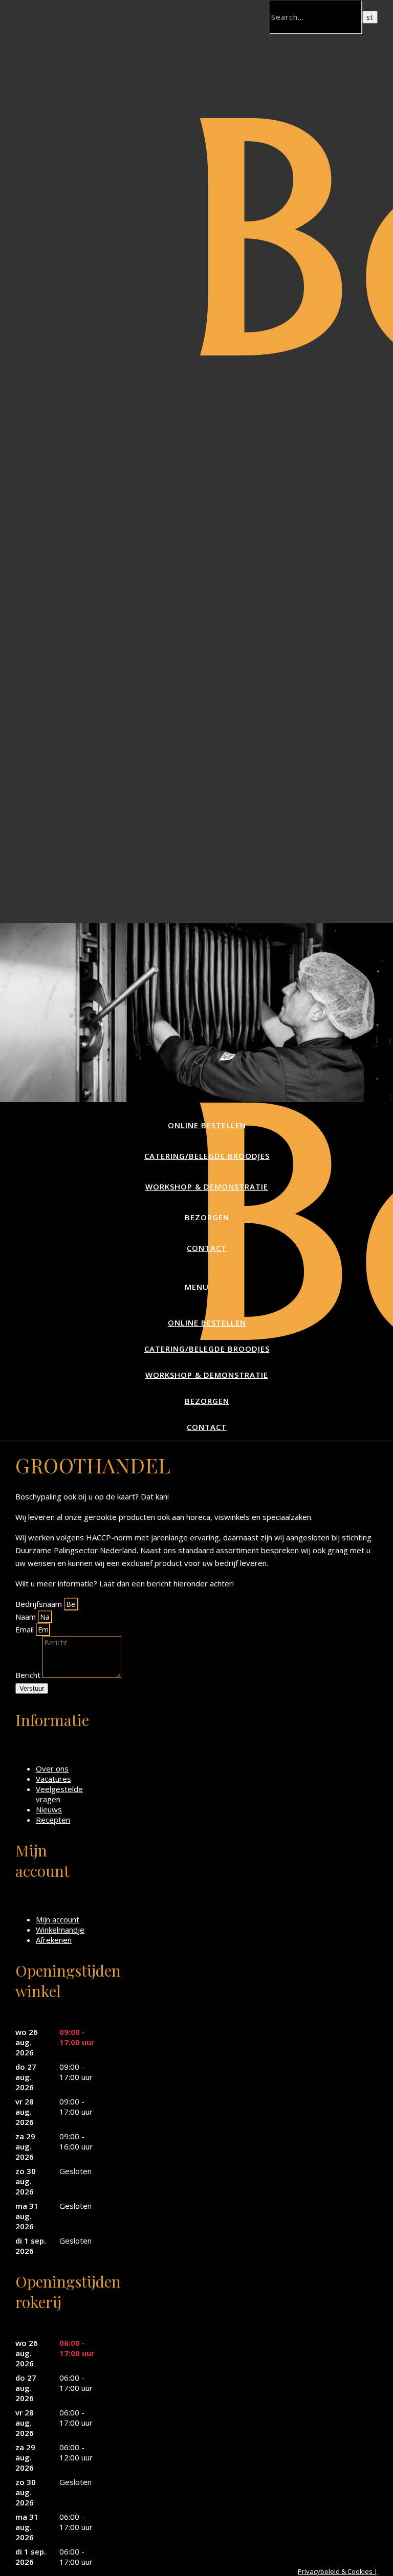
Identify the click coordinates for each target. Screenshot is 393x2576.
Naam (27, 1617)
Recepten (53, 1820)
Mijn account (58, 1919)
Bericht (29, 1675)
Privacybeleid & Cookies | (338, 2571)
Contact (207, 1248)
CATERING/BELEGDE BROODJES (207, 1156)
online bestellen (207, 1125)
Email (26, 1629)
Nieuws (49, 1809)
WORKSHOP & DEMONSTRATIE (207, 1186)
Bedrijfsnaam (40, 1604)
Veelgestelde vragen (59, 1794)
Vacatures (53, 1779)
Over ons (52, 1768)
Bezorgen (207, 1217)
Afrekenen (54, 1940)
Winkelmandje (60, 1930)
